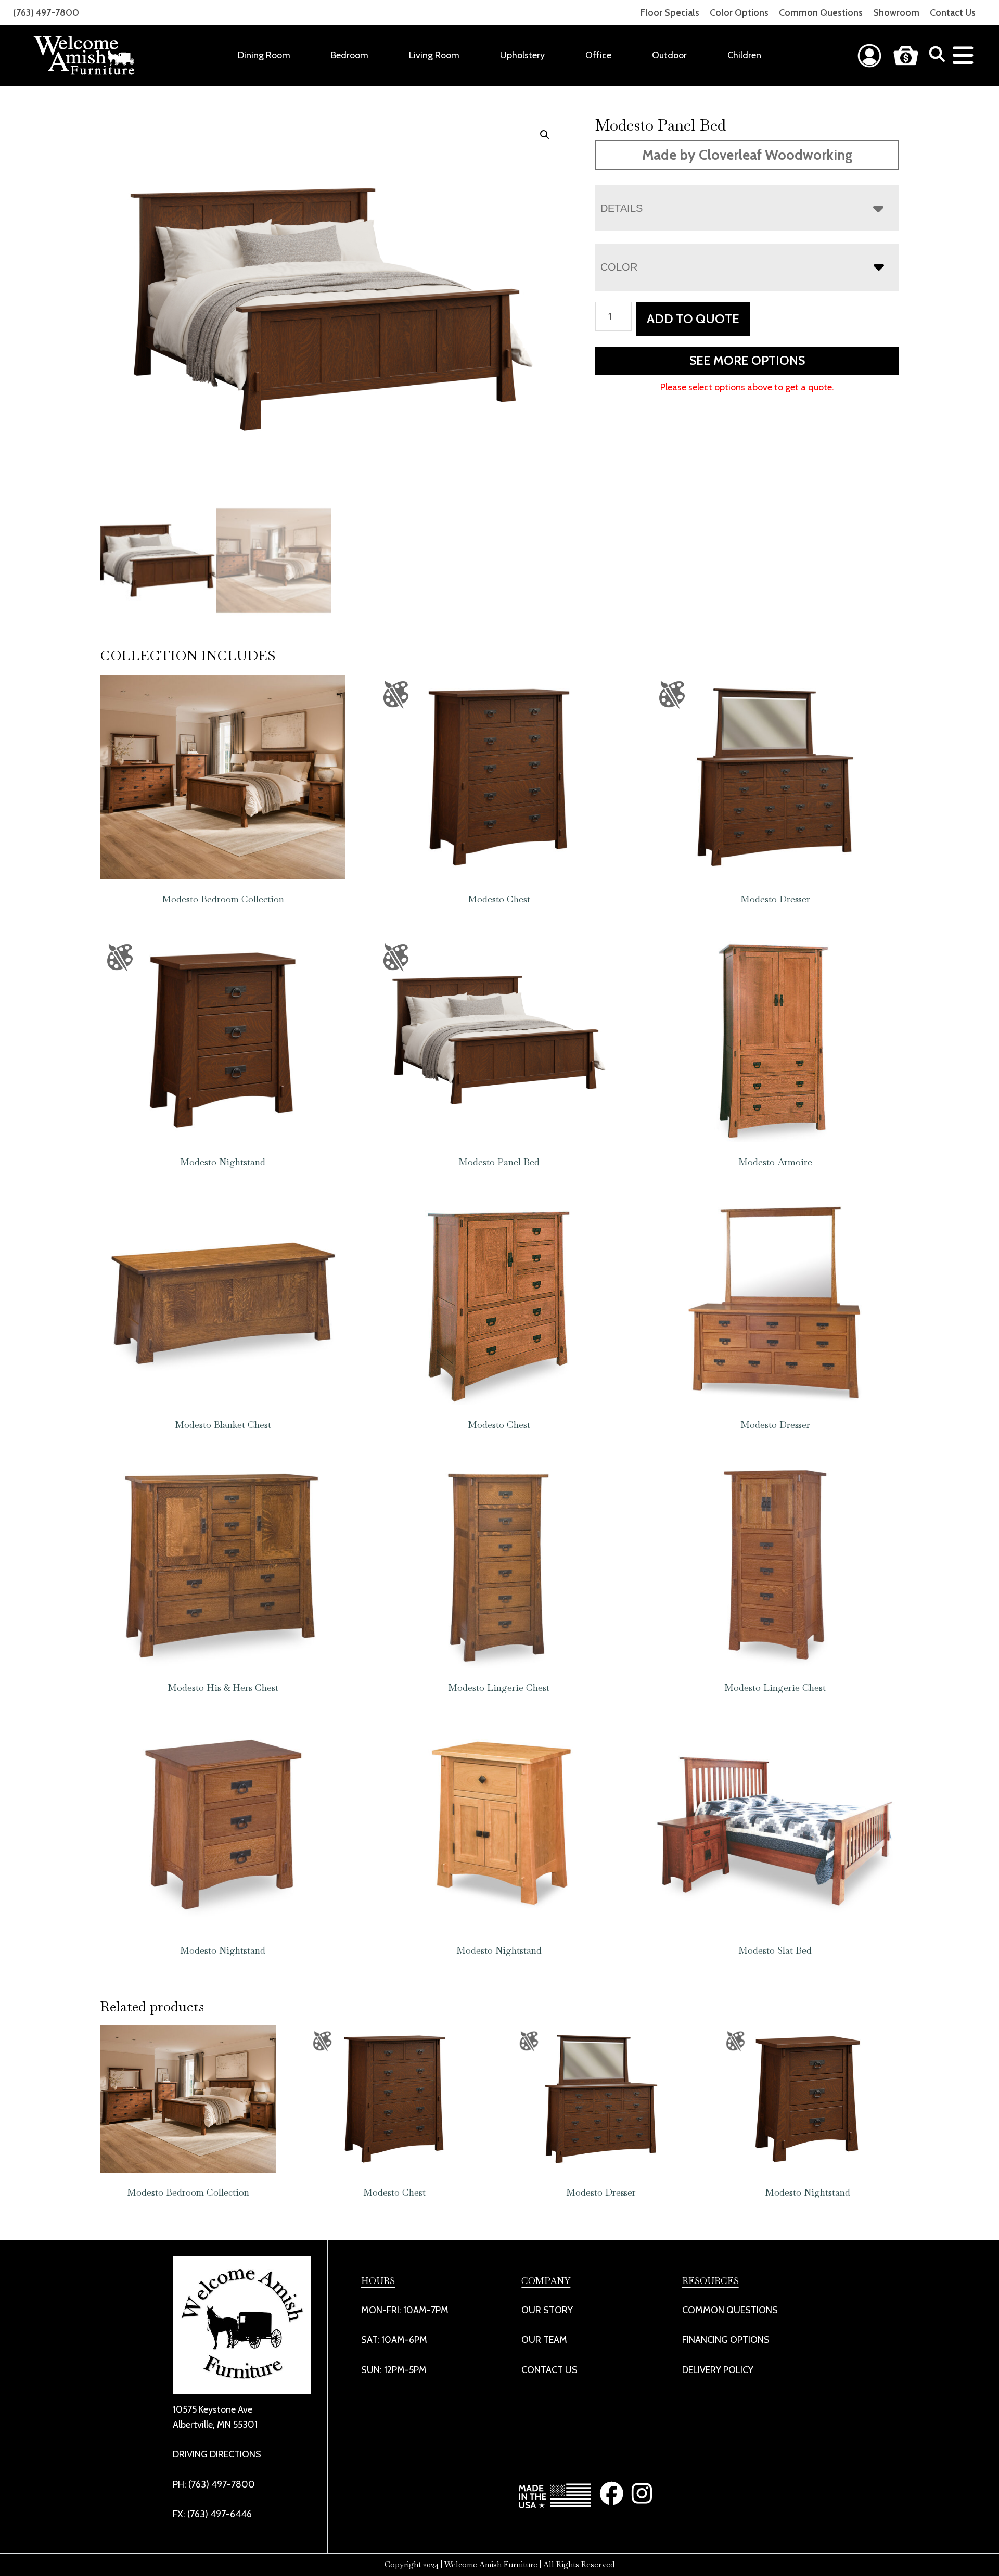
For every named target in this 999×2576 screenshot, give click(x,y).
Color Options (739, 12)
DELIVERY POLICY (718, 2370)
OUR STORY (547, 2310)
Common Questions (821, 12)
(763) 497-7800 (46, 12)
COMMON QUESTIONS (730, 2310)
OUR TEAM (544, 2340)
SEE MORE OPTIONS (747, 360)
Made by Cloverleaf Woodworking (747, 155)
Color (619, 267)
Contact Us (953, 12)
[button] (545, 135)
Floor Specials (670, 12)
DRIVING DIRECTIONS (217, 2454)
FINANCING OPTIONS (726, 2340)
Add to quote (693, 319)
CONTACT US (549, 2370)
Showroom (896, 12)
